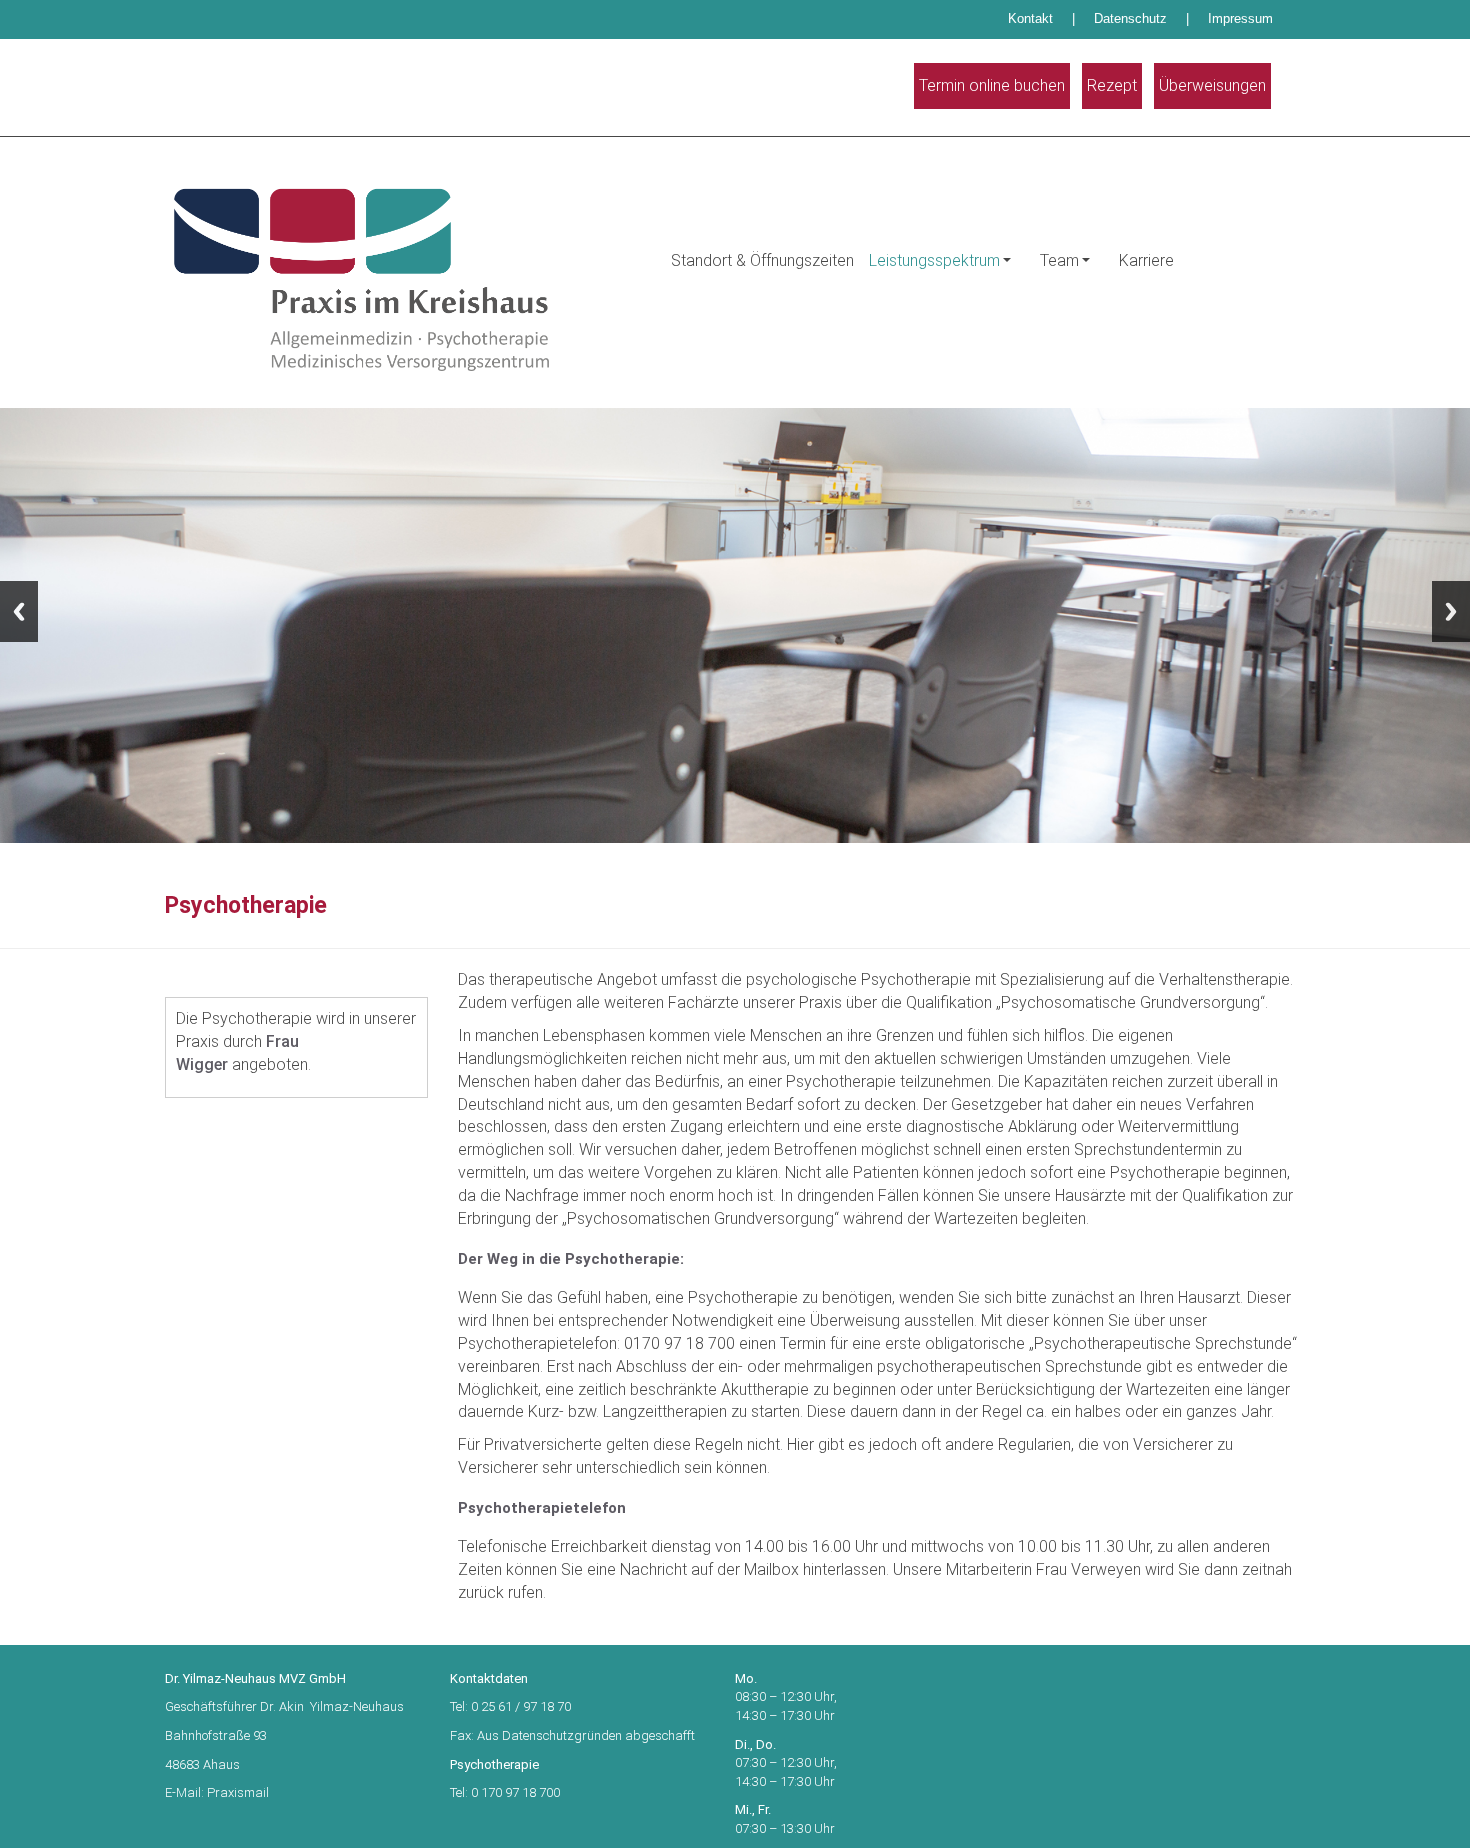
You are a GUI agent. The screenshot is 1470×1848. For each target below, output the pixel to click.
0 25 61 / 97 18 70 (522, 1706)
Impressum (1240, 18)
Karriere (1146, 260)
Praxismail (238, 1792)
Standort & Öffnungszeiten (762, 260)
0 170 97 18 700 (515, 1792)
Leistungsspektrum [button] (934, 260)
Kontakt (1030, 18)
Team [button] (1059, 260)
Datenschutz (1130, 18)
